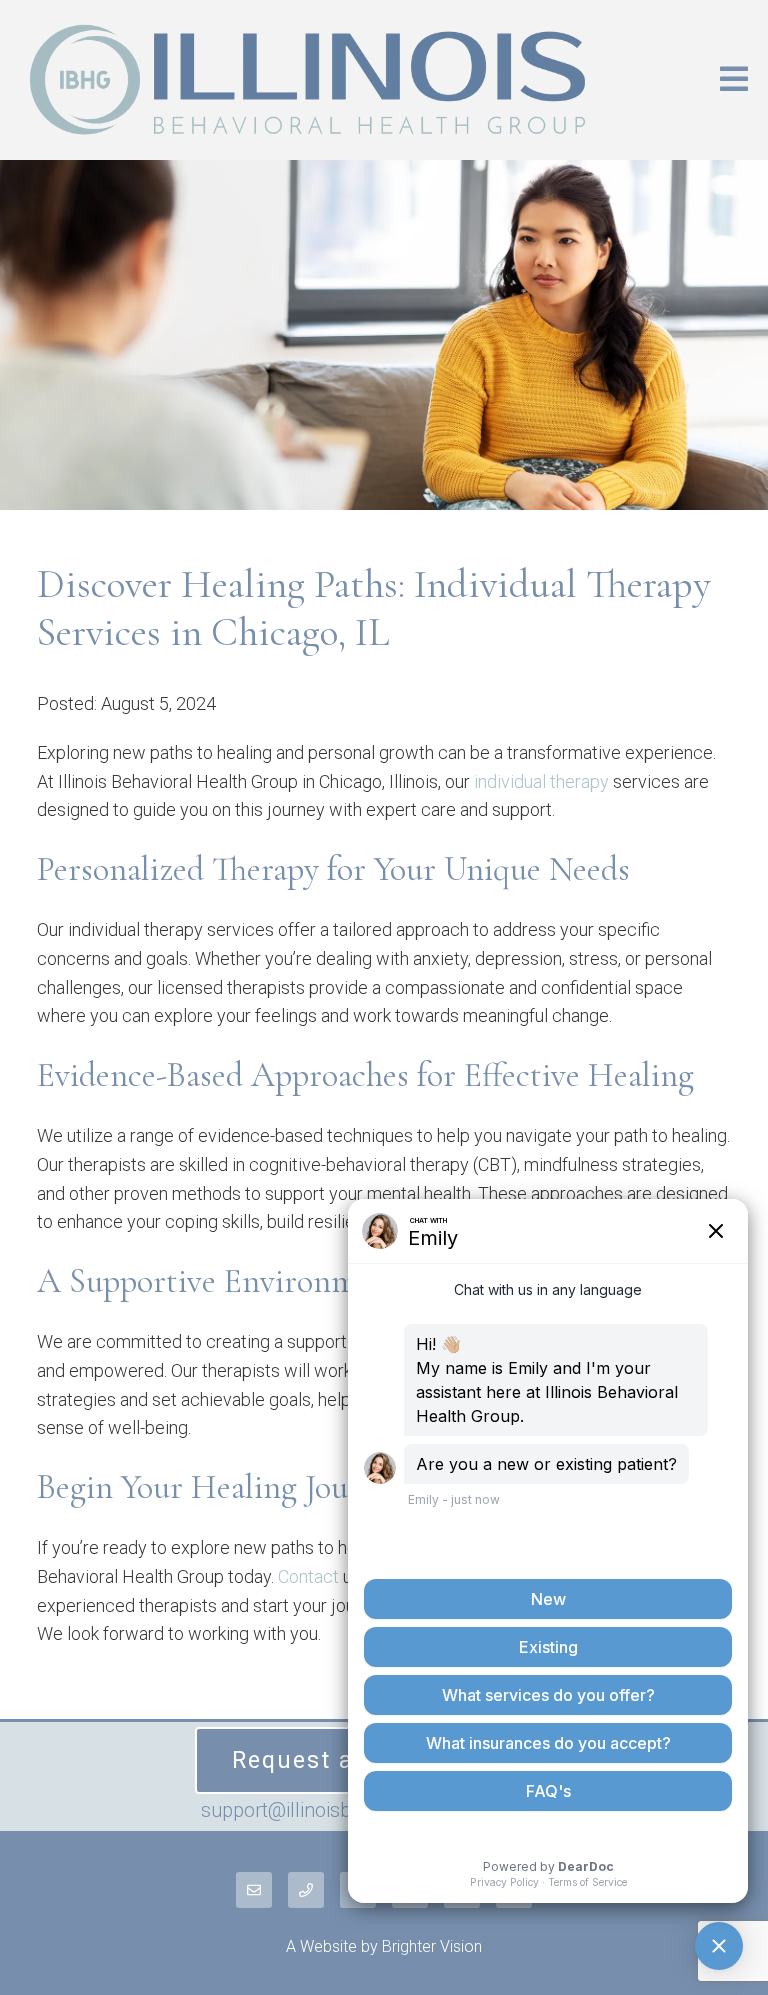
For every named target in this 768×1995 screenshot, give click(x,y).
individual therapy (541, 781)
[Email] (254, 1890)
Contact (308, 1576)
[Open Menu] (734, 80)
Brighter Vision (432, 1946)
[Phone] (306, 1890)
